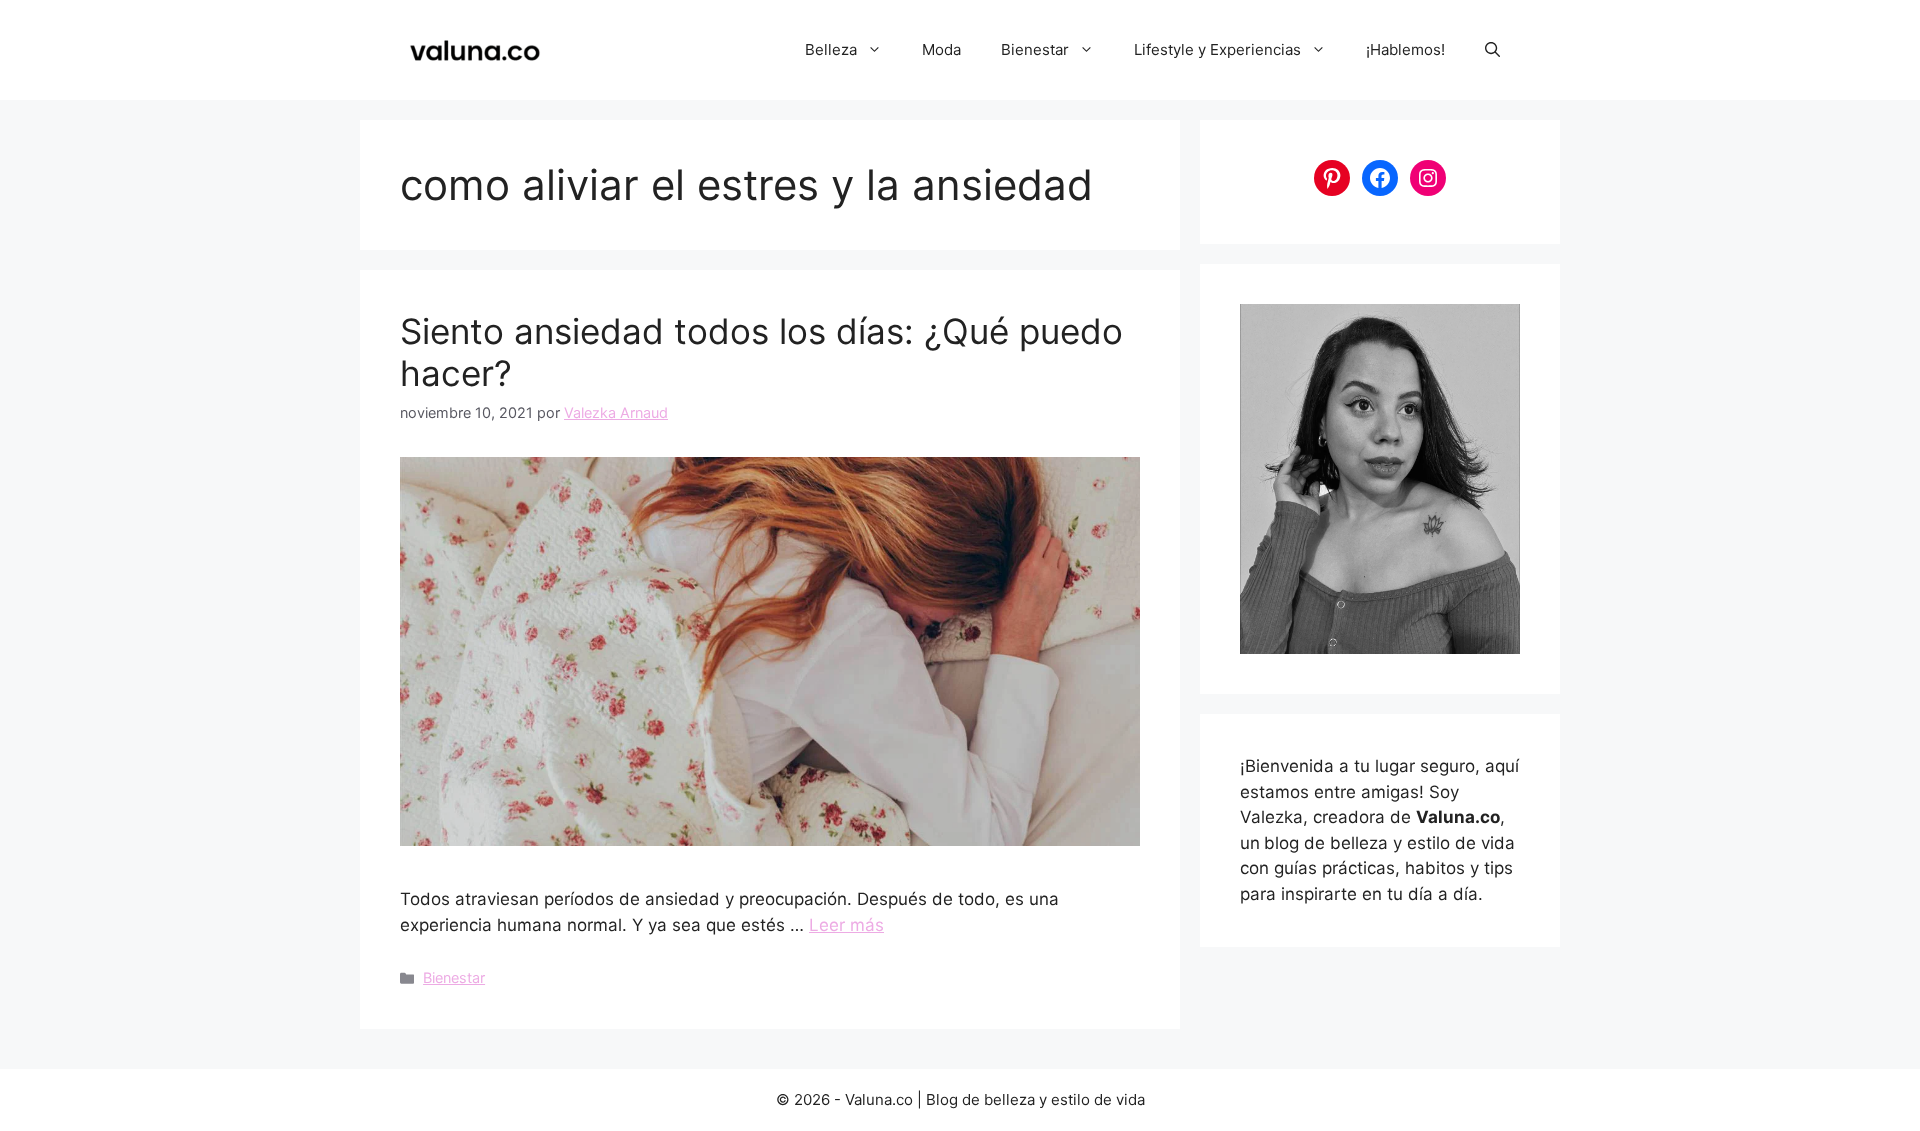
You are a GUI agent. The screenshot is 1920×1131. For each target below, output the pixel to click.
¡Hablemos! (1405, 49)
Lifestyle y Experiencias (1217, 49)
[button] (1492, 50)
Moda (941, 49)
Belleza (831, 49)
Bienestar (1035, 49)
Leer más (846, 925)
